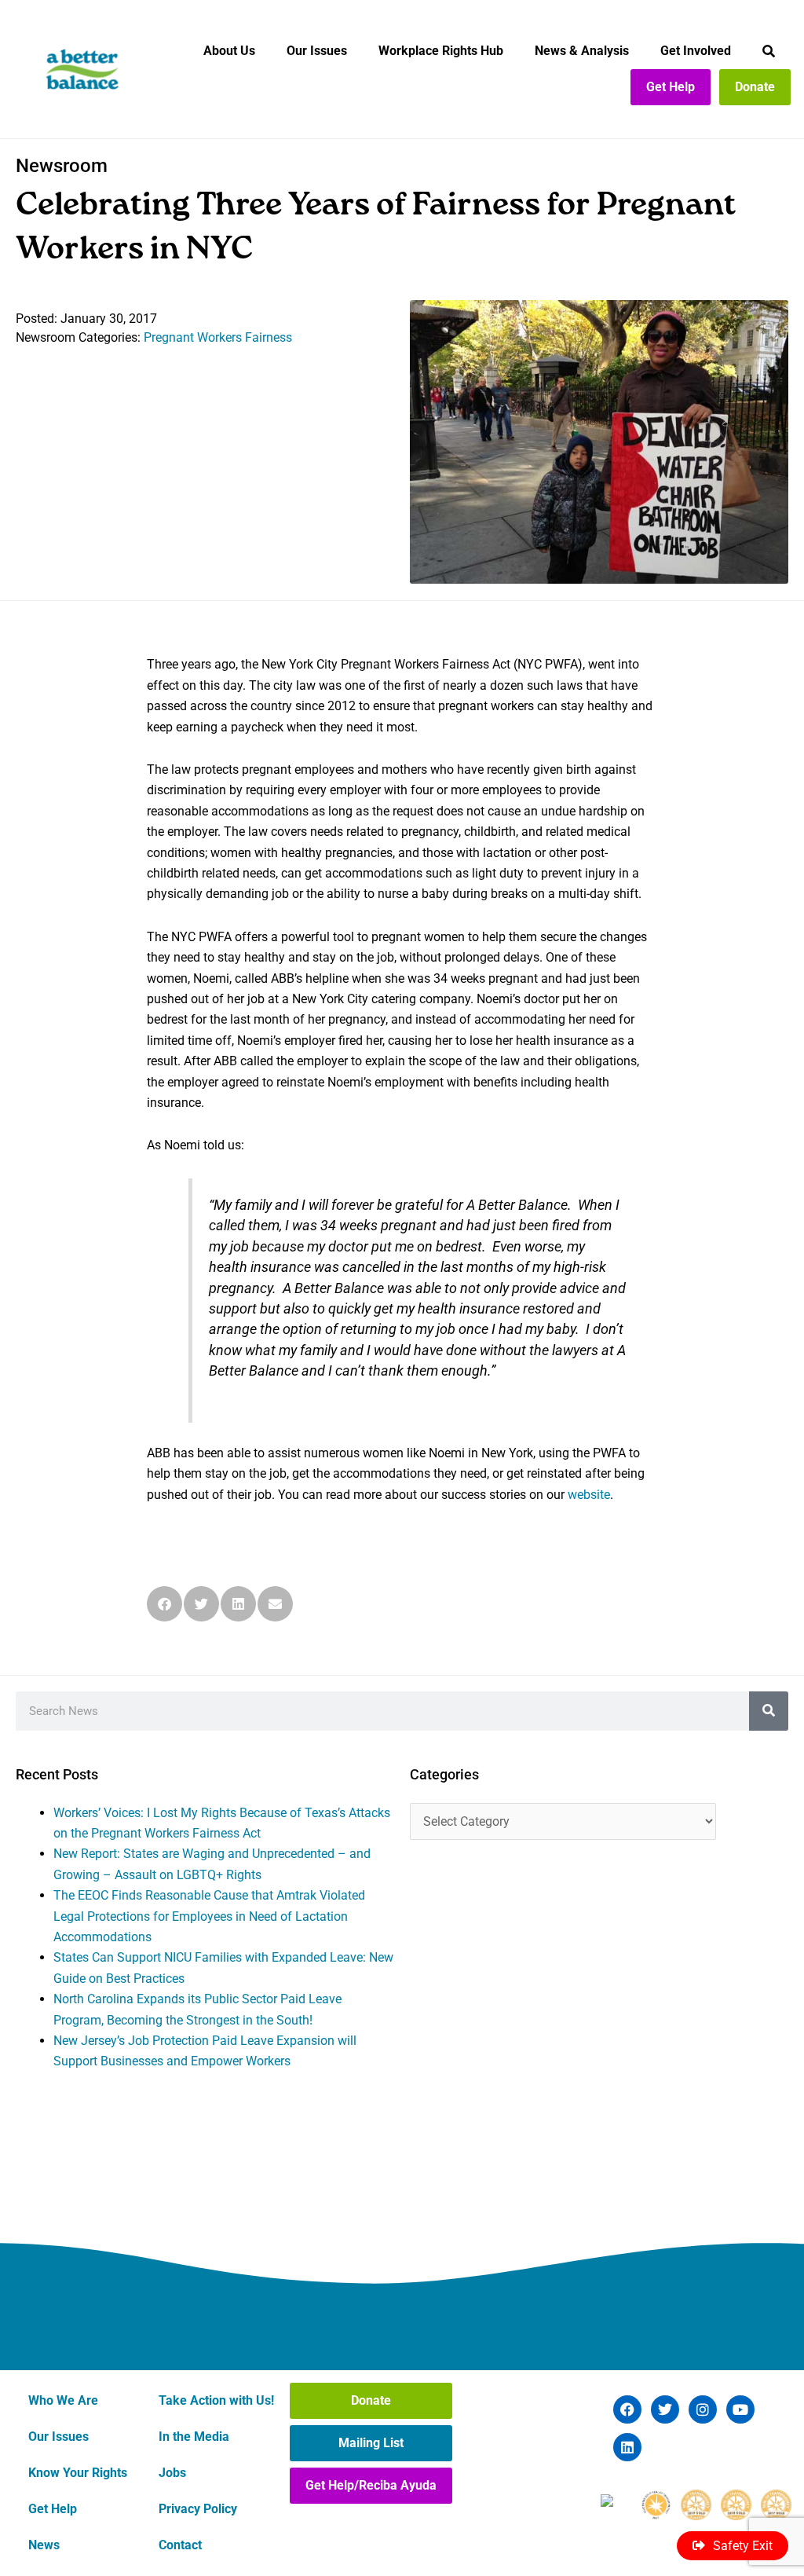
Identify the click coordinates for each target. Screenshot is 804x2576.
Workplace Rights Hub (441, 51)
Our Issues (317, 51)
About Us (229, 51)
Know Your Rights (78, 2473)
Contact (180, 2545)
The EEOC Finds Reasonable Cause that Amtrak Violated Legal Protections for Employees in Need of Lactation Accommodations (209, 1916)
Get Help (671, 87)
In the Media (194, 2437)
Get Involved (696, 51)
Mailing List (371, 2443)
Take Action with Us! (216, 2400)
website (589, 1495)
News (44, 2545)
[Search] (769, 1711)
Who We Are (63, 2400)
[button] (164, 1604)
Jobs (172, 2473)
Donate (755, 87)
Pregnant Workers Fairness (218, 337)
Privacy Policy (198, 2509)
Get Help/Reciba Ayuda (371, 2485)
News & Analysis (582, 51)
